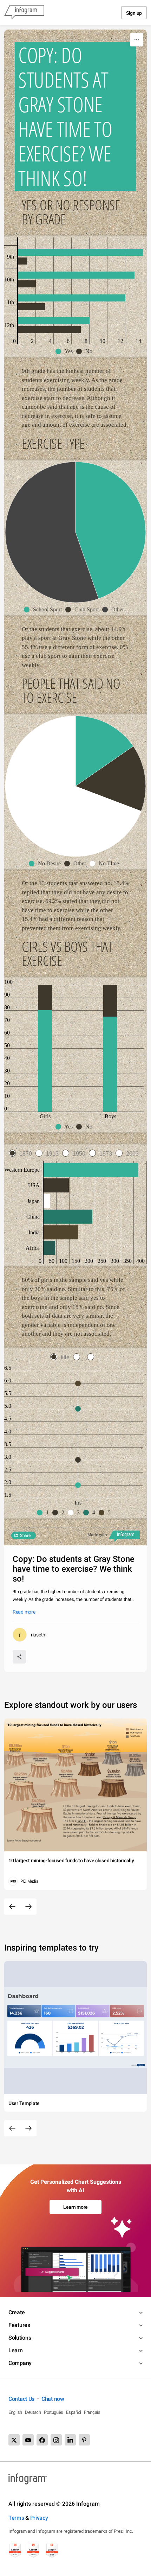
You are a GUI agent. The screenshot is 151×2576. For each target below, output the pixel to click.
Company (20, 2363)
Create (17, 2312)
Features (19, 2325)
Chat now (53, 2399)
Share (25, 1535)
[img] (81, 252)
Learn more (75, 2207)
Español (74, 2412)
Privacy (39, 2518)
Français (92, 2412)
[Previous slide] (12, 1907)
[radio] (22, 1154)
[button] (66, 351)
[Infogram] (24, 13)
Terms (16, 2518)
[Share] (19, 1657)
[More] (137, 40)
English (15, 2412)
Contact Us (21, 2399)
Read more (24, 1612)
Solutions (20, 2338)
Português (54, 2412)
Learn (16, 2350)
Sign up (134, 13)
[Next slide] (28, 1907)
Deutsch (33, 2412)
